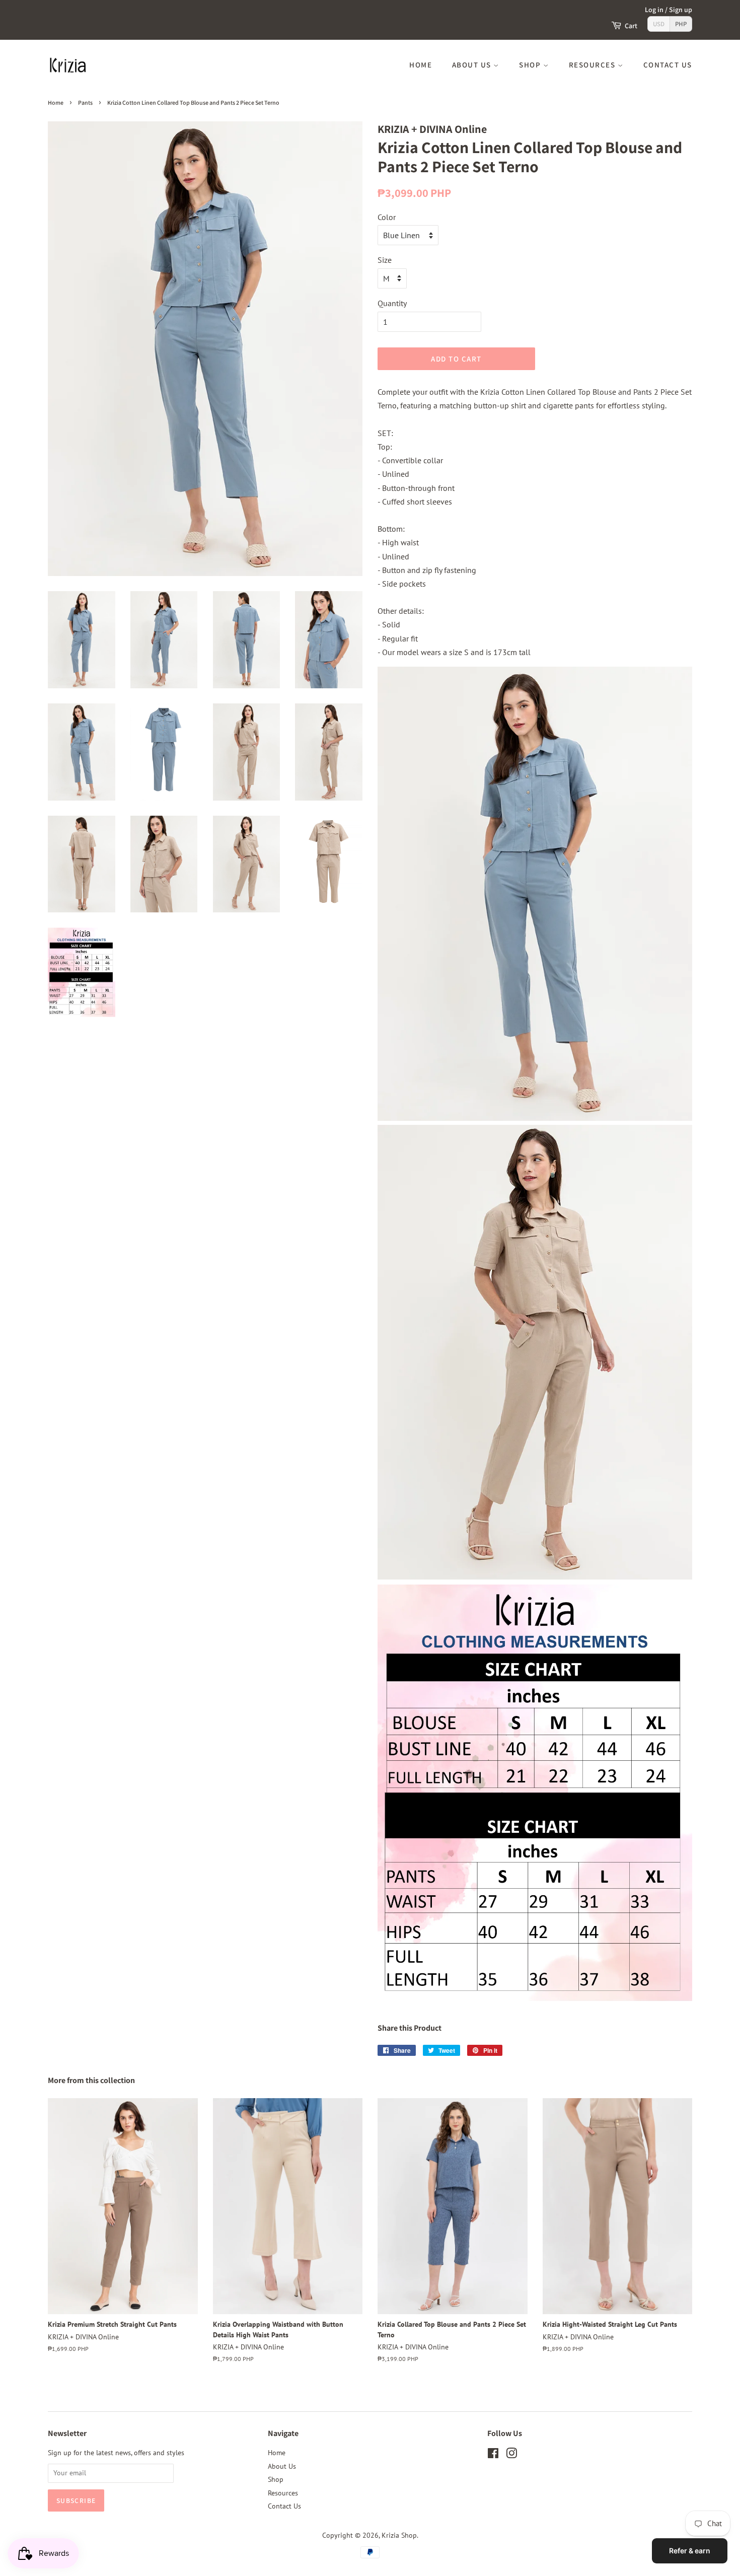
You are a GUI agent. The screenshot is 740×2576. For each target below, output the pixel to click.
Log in (654, 10)
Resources (593, 65)
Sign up (681, 10)
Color (387, 217)
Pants (85, 102)
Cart (631, 26)
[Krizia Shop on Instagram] (511, 2455)
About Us (473, 65)
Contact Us (668, 65)
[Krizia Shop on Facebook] (493, 2455)
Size (385, 260)
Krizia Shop (399, 2535)
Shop (531, 65)
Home (421, 65)
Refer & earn (690, 2551)
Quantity (392, 303)
